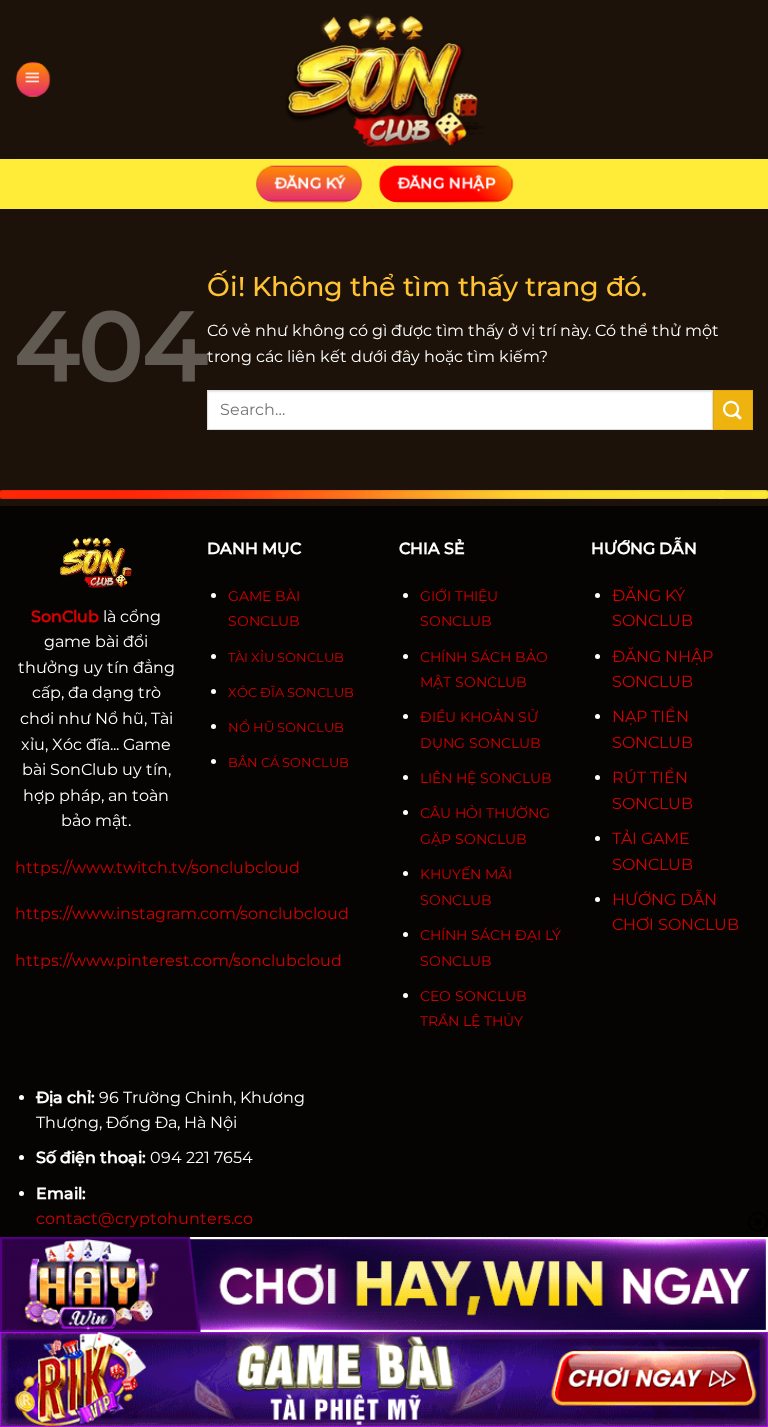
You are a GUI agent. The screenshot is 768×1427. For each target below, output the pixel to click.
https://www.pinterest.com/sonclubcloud (178, 960)
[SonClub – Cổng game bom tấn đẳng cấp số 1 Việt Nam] (384, 79)
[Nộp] (733, 409)
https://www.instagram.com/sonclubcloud (182, 913)
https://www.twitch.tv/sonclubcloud (157, 867)
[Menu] (32, 79)
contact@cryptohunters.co (144, 1218)
